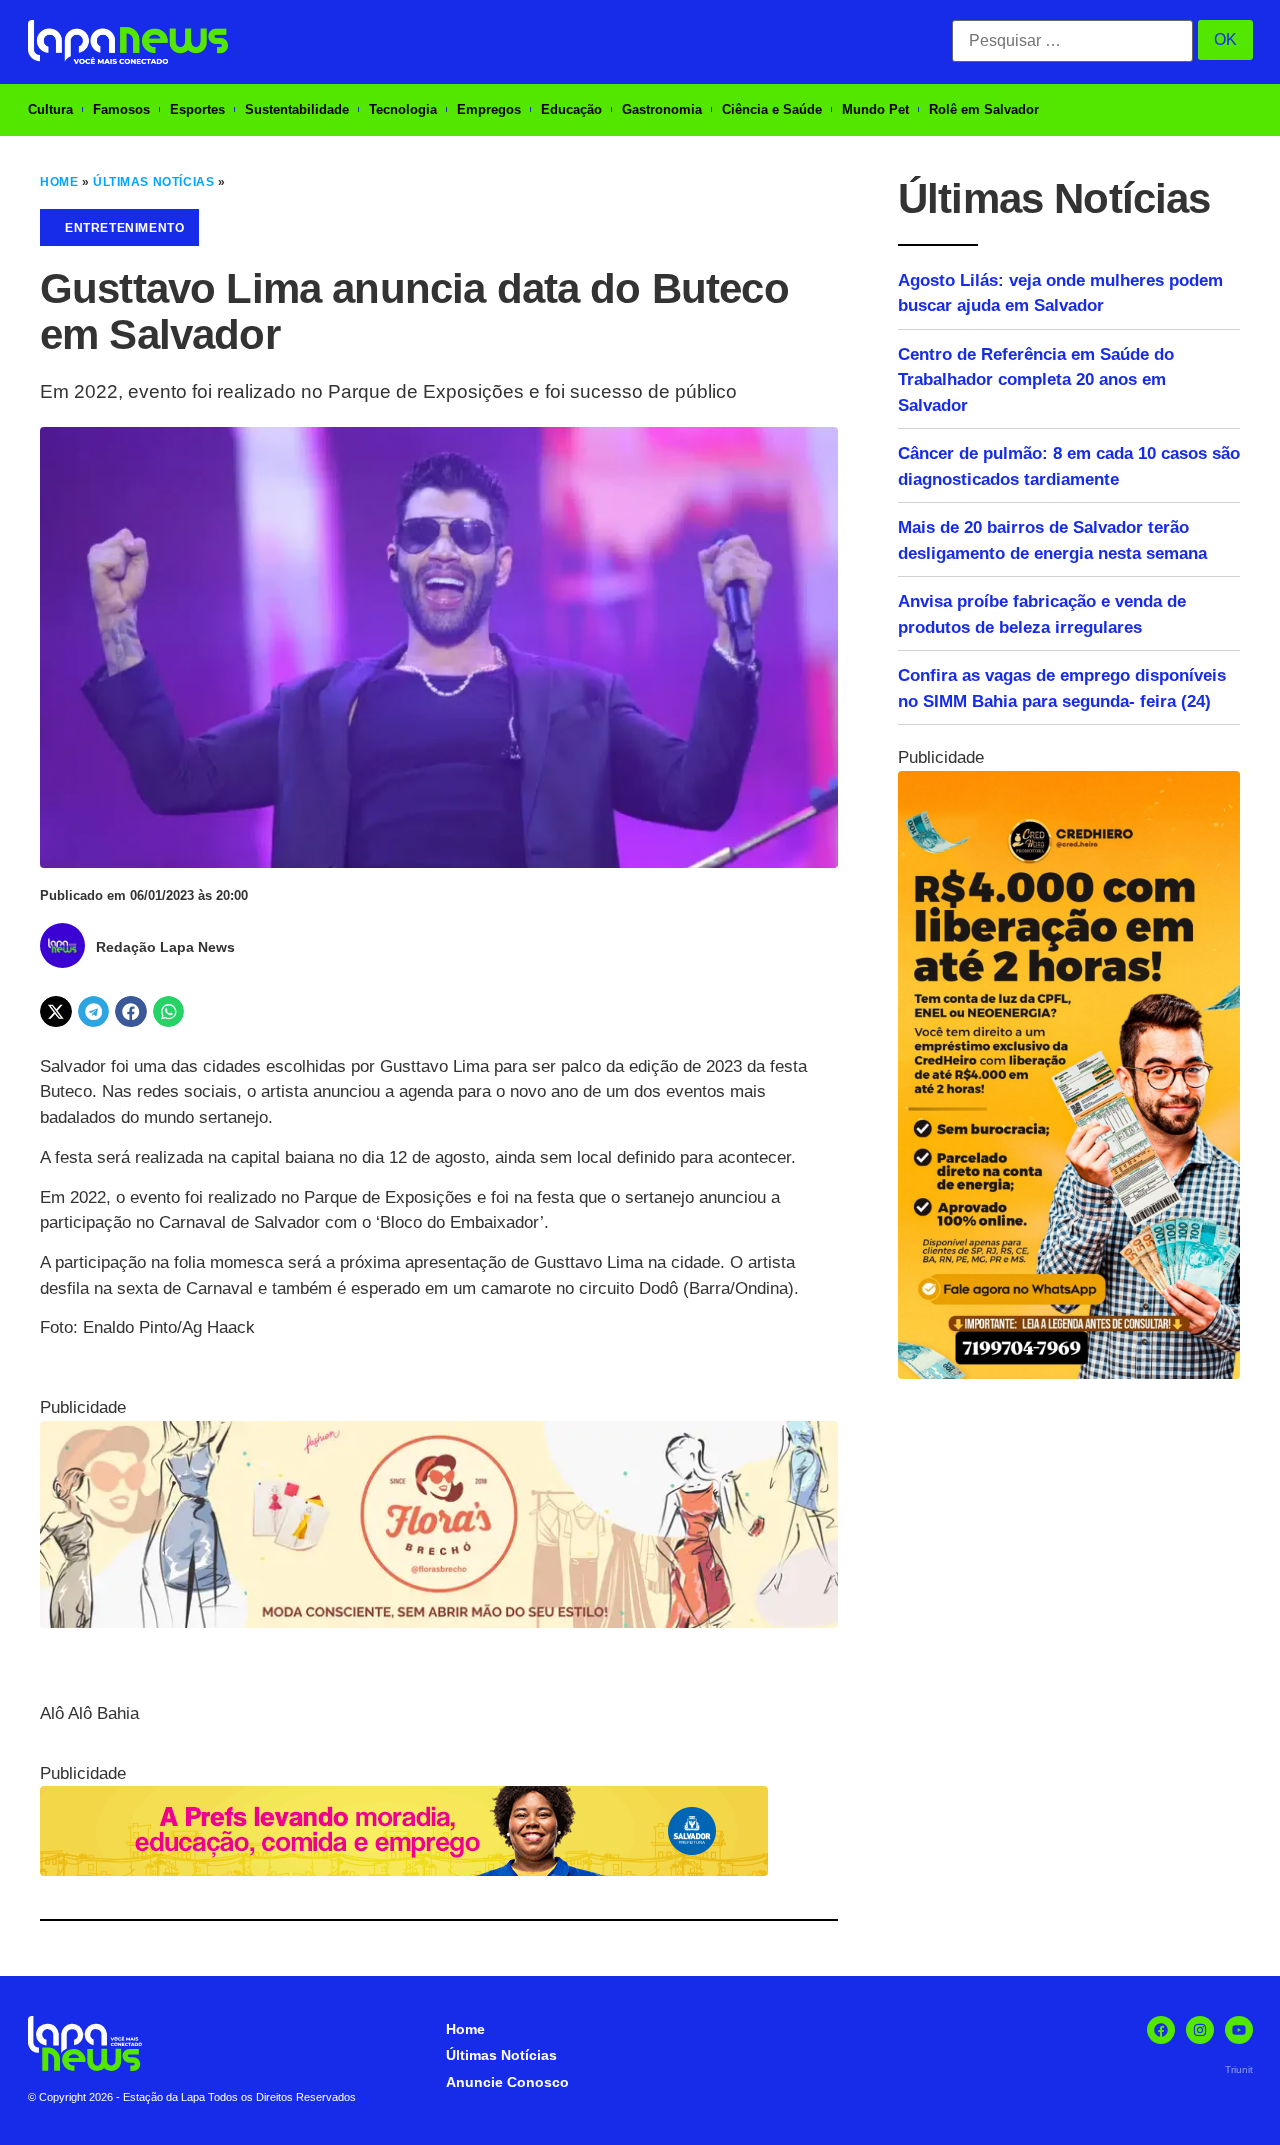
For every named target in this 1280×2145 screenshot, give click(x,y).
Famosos (121, 109)
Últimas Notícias (153, 182)
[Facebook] (1161, 2030)
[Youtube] (1239, 2030)
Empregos (489, 109)
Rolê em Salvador (984, 109)
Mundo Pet (875, 109)
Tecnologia (403, 109)
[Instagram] (1200, 2030)
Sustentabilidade (297, 109)
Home (59, 182)
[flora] (439, 1622)
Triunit (1239, 2069)
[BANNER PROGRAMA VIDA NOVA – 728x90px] (404, 1870)
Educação (571, 109)
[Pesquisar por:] (1072, 41)
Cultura (50, 109)
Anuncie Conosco (507, 2082)
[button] (56, 1012)
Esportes (197, 109)
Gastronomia (662, 109)
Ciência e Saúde (772, 109)
